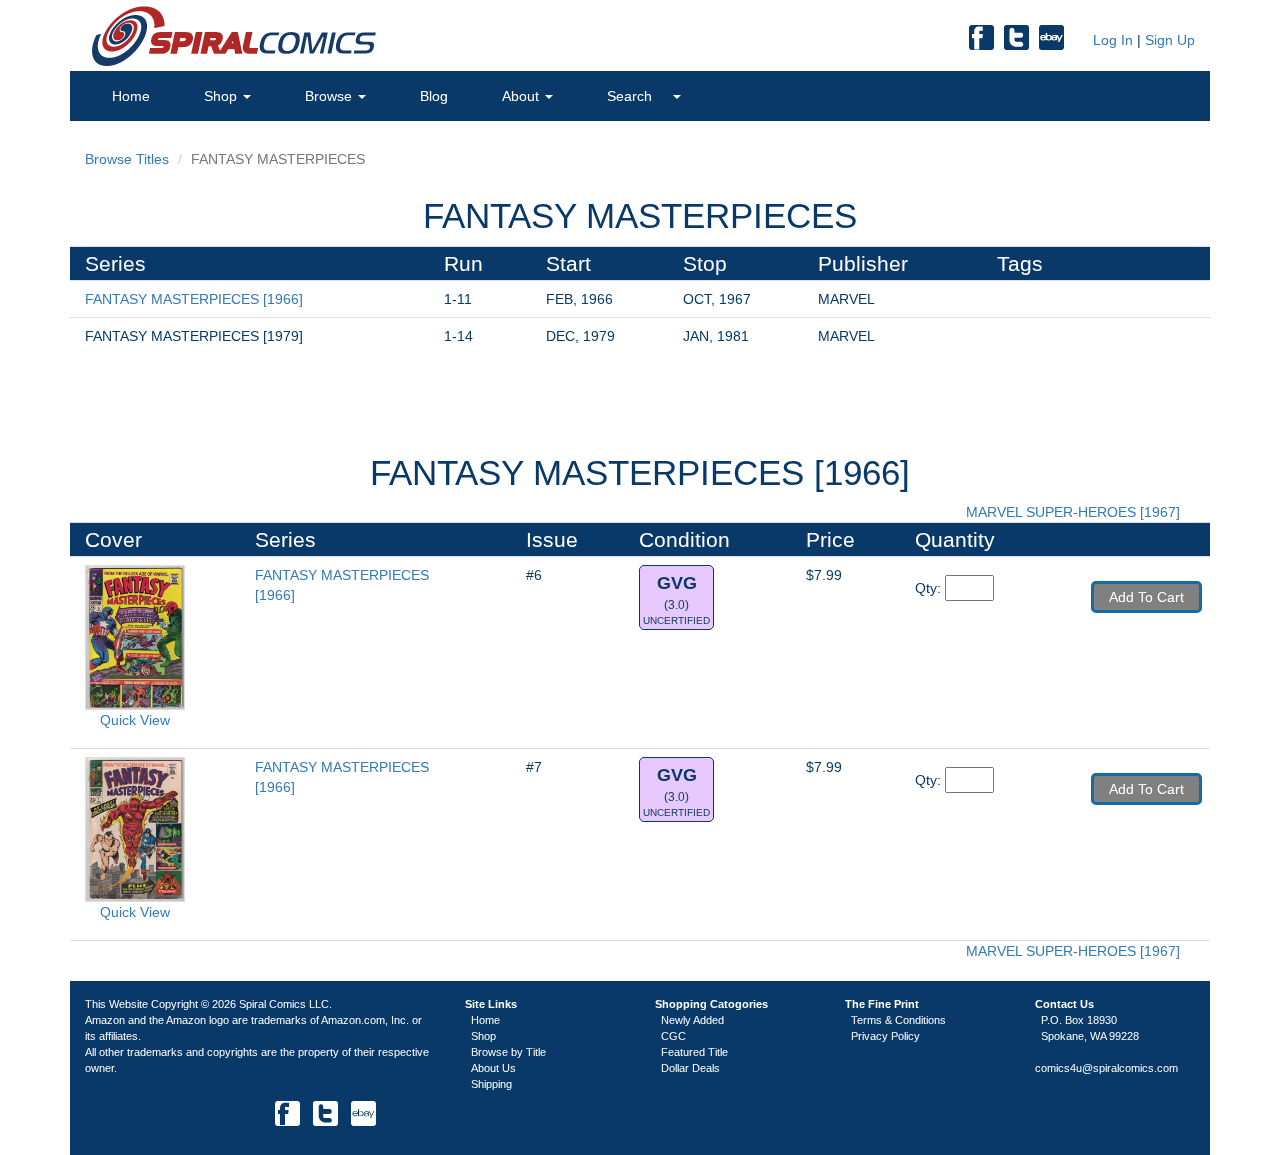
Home (131, 96)
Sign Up (1170, 40)
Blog (434, 96)
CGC (673, 1036)
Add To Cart (1146, 597)
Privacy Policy (885, 1036)
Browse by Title (508, 1052)
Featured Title (694, 1052)
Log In (1111, 40)
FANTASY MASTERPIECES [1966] (194, 299)
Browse (330, 96)
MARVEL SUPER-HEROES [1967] (1075, 512)
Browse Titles (127, 159)
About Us (493, 1068)
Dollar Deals (690, 1068)
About (522, 96)
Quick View (135, 720)
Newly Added (692, 1020)
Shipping (491, 1084)
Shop (222, 96)
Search (631, 96)
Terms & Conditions (898, 1020)
